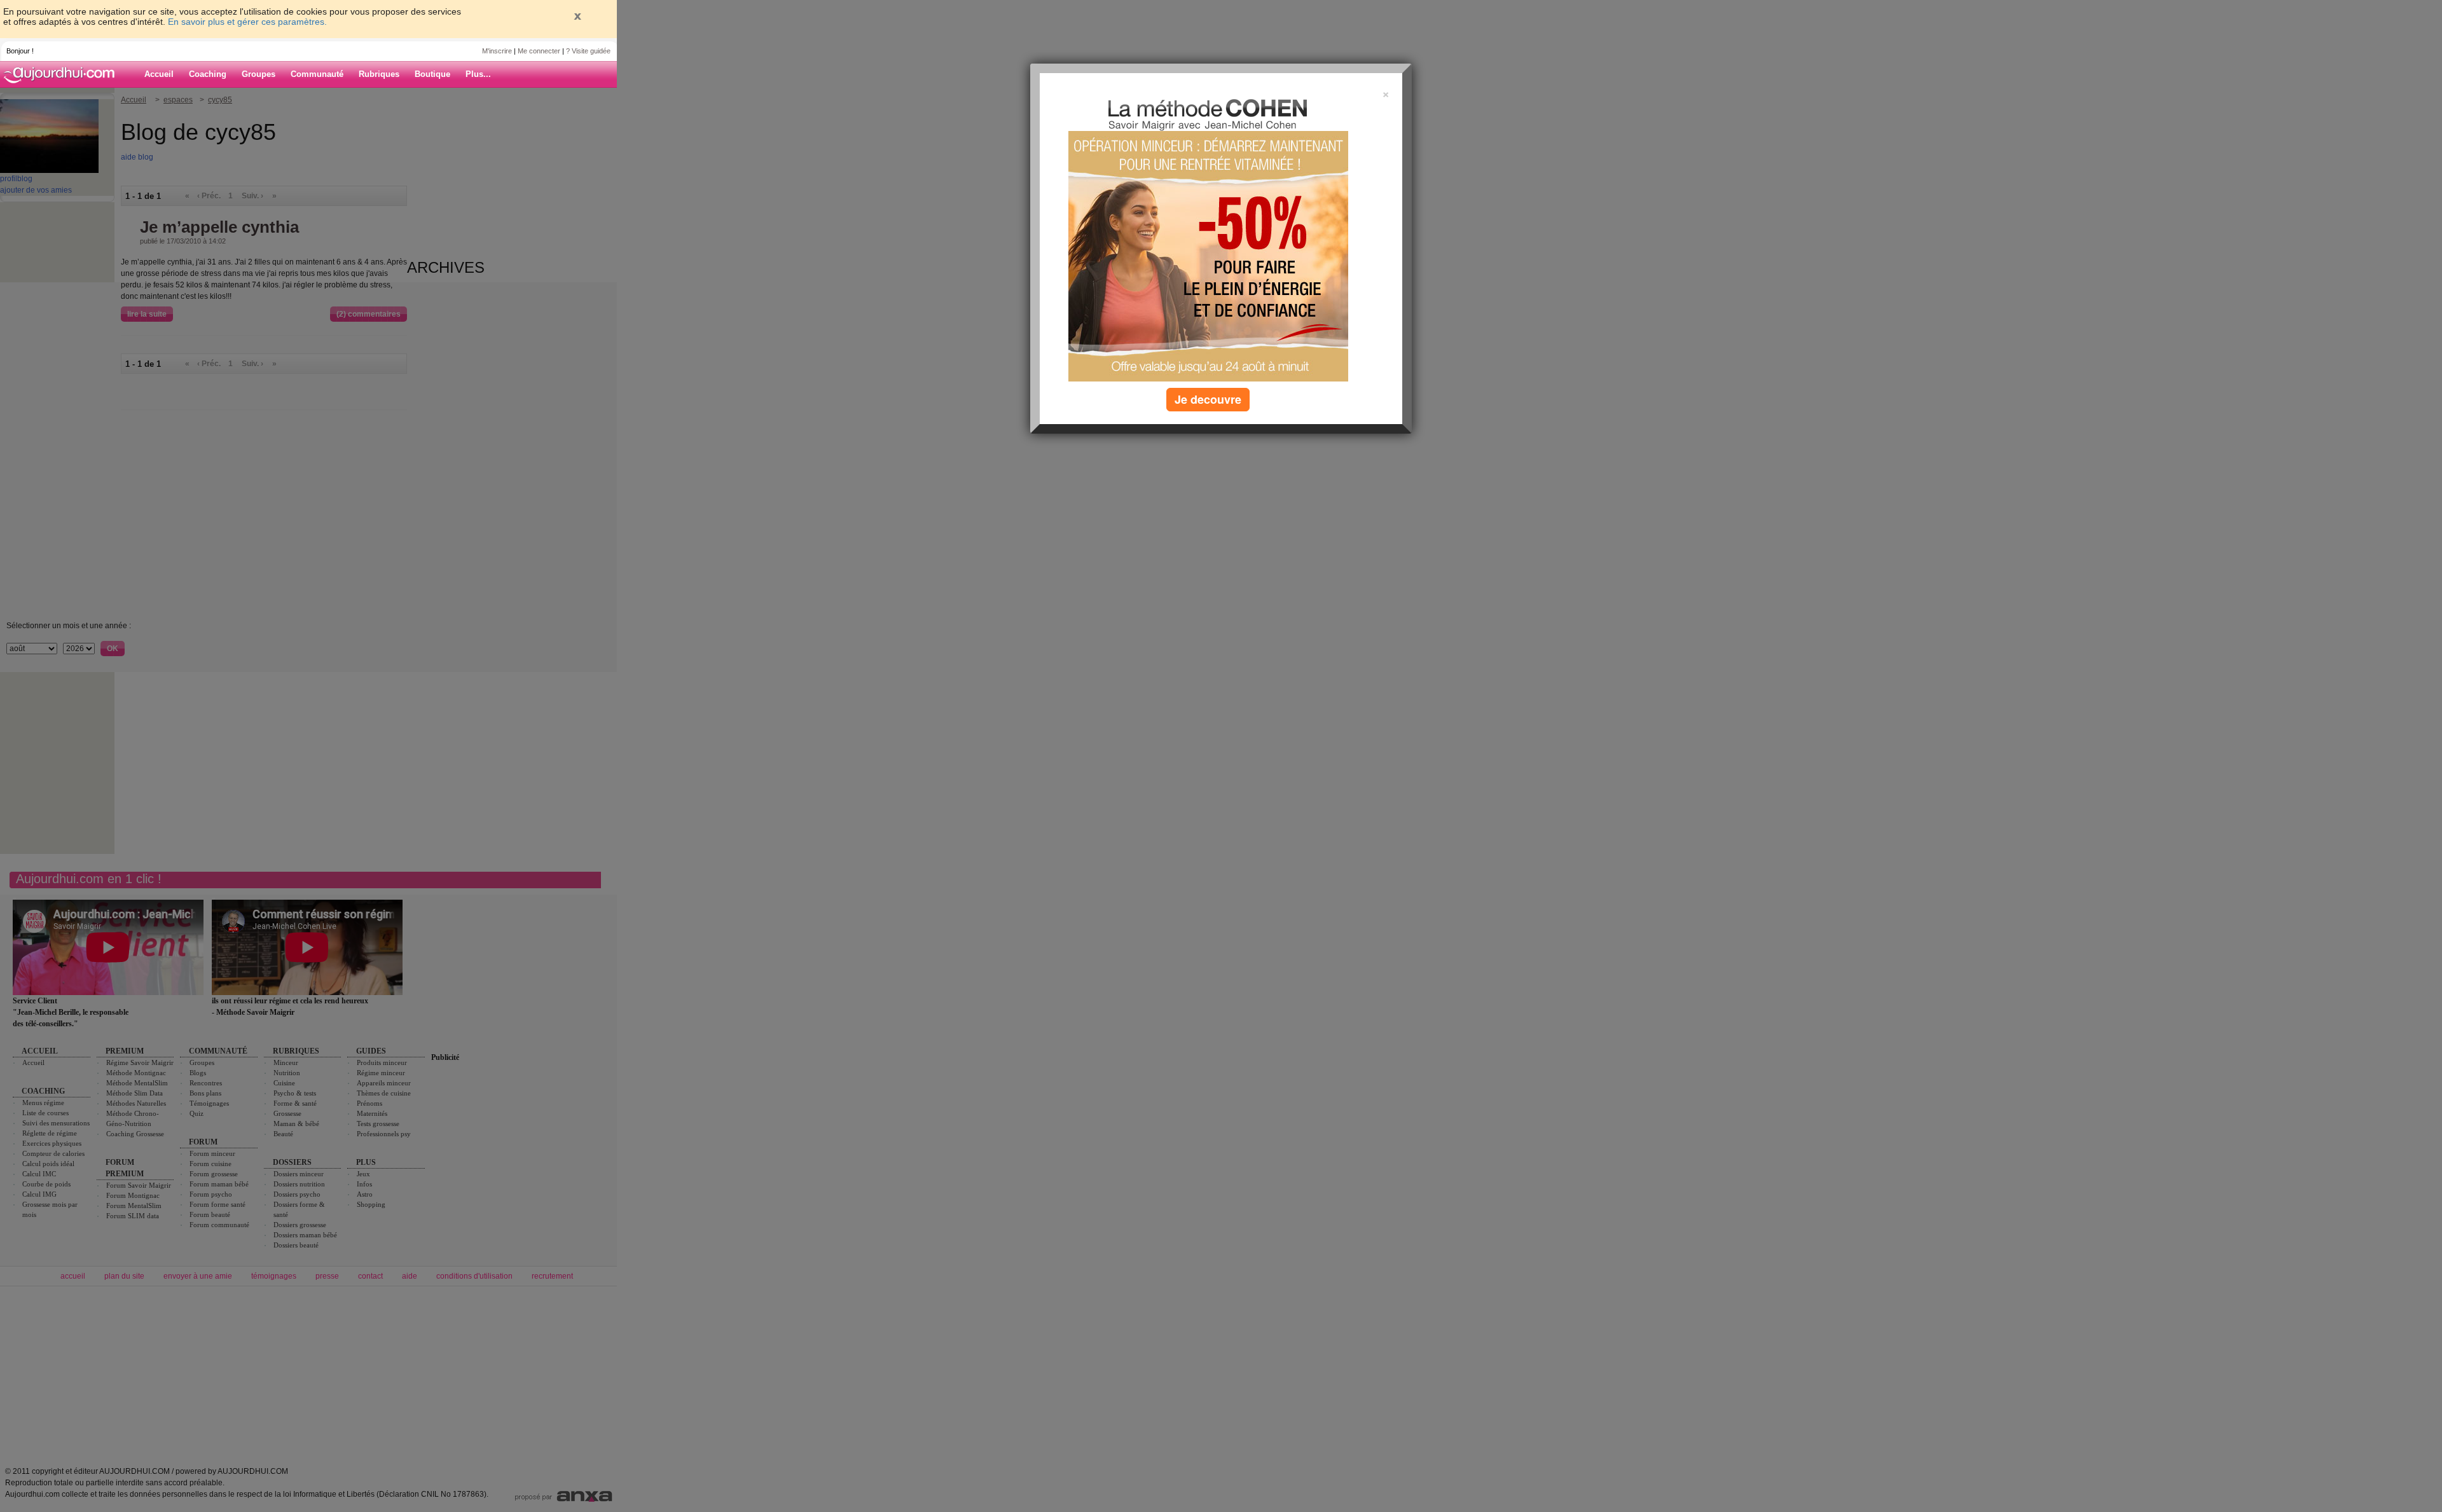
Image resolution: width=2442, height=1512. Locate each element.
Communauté (317, 74)
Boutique (432, 74)
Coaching (208, 74)
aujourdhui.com (63, 74)
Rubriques (379, 74)
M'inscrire (497, 51)
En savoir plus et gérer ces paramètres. (247, 22)
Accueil (159, 74)
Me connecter (539, 51)
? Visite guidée (588, 51)
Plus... (478, 74)
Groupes (259, 74)
